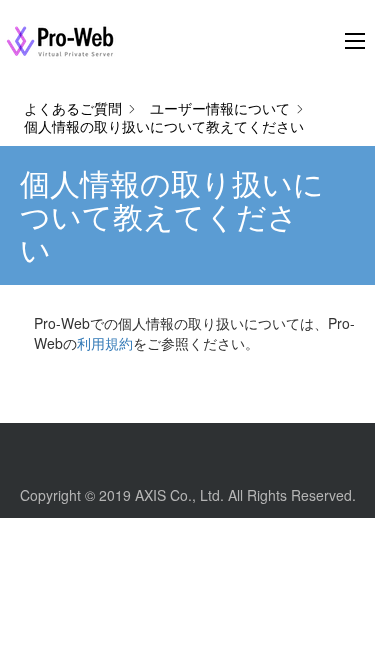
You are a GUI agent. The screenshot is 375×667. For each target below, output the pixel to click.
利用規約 (105, 343)
